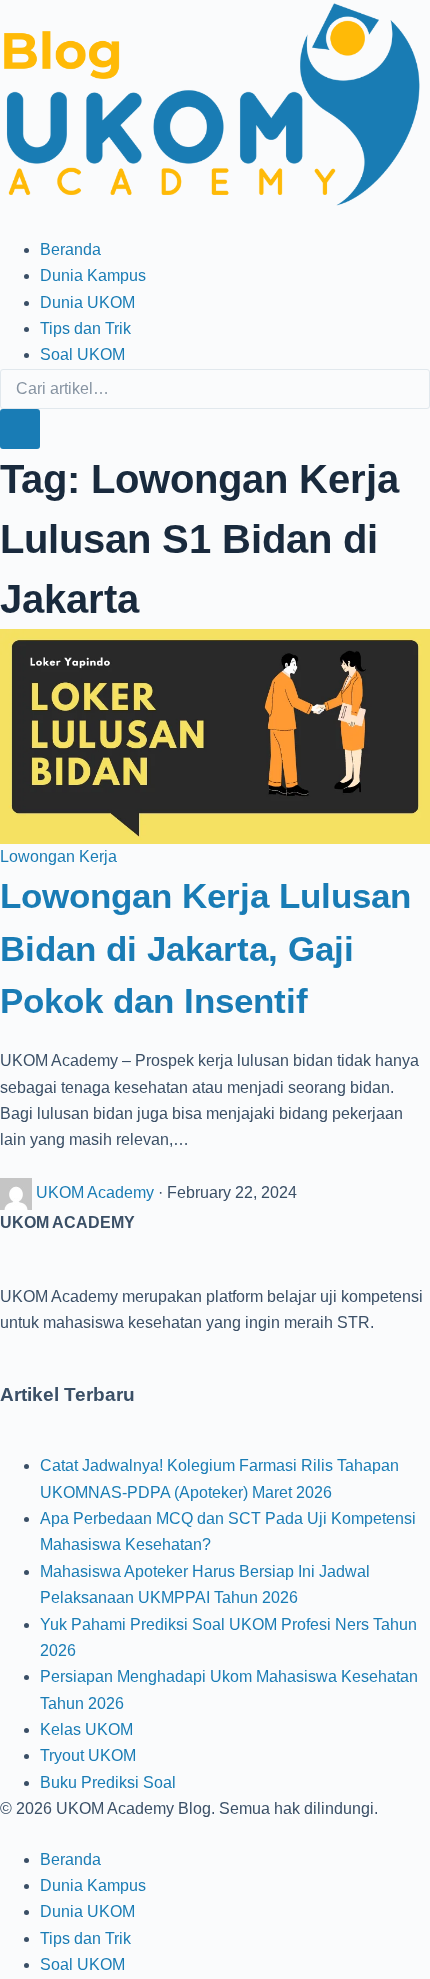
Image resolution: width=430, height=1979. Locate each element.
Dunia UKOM (87, 302)
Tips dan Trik (85, 328)
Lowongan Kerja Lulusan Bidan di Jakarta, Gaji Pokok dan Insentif (205, 948)
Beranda (70, 249)
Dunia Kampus (93, 275)
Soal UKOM (82, 354)
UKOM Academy (97, 1192)
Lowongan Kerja (58, 856)
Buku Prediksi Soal (108, 1782)
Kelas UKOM (86, 1729)
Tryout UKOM (88, 1755)
